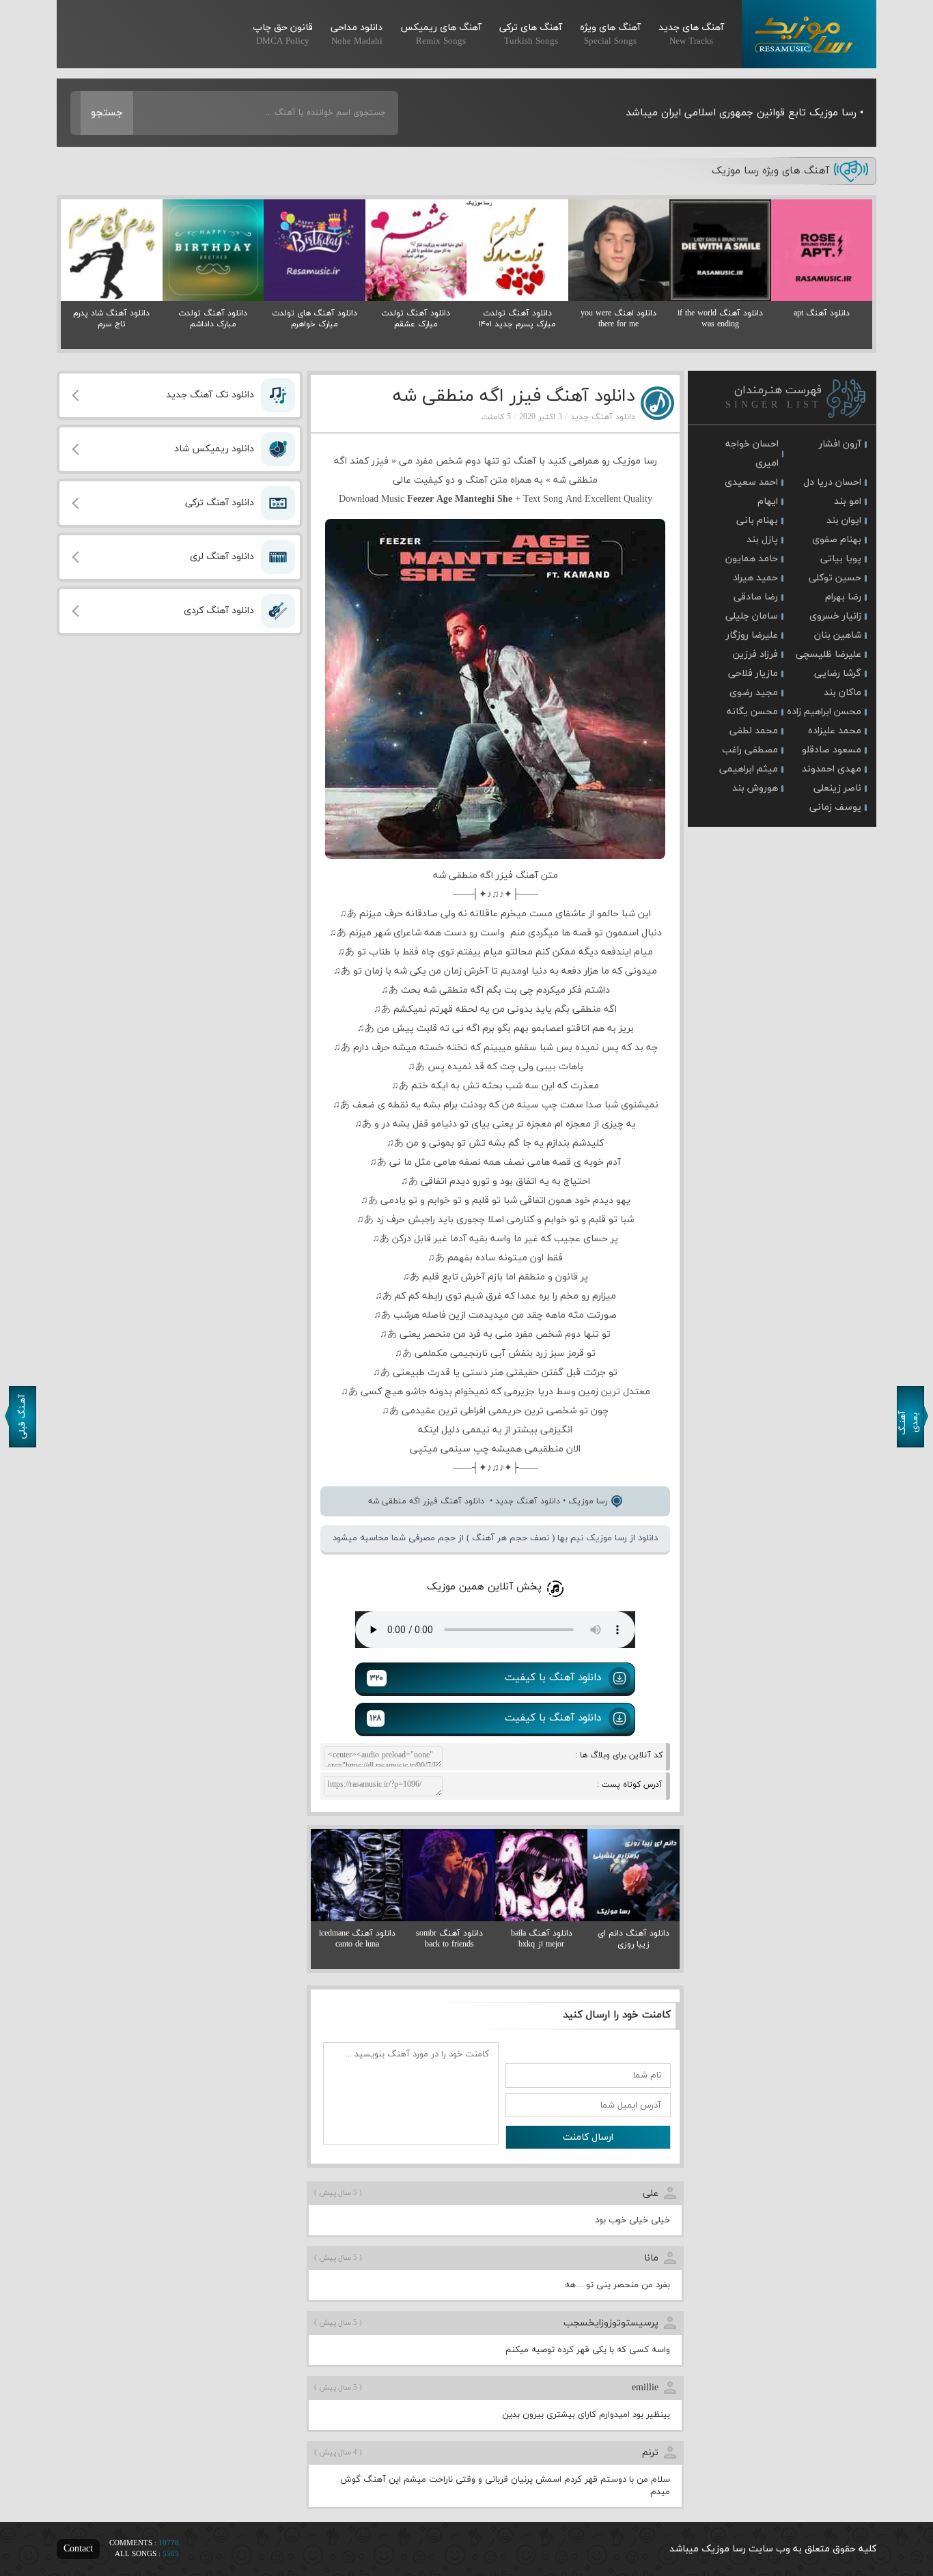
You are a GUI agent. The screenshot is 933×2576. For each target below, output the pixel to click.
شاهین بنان (838, 635)
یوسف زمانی (835, 807)
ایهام (768, 501)
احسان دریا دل (832, 482)
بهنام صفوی (837, 540)
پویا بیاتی (841, 559)
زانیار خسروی (835, 616)
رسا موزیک (809, 34)
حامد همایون (752, 559)
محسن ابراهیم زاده (824, 712)
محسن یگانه (752, 712)
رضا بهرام (843, 597)
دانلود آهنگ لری (222, 557)
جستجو (107, 113)
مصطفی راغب (750, 750)
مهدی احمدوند (832, 769)
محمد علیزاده (835, 731)
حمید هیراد (755, 578)
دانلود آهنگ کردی (219, 611)
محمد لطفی (754, 731)
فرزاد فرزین (755, 654)
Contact (78, 2549)
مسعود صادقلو (832, 750)
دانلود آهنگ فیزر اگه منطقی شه (514, 396)
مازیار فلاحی (753, 674)
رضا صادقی (756, 597)
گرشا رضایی (838, 674)
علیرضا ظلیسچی (828, 654)
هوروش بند (755, 788)
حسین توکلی (835, 578)
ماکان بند (843, 693)
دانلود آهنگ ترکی (220, 503)
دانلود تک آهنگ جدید (210, 395)
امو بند (848, 501)
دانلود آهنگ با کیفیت (486, 1678)
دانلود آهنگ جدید (603, 417)
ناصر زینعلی (837, 788)
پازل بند (762, 540)
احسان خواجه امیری (752, 454)
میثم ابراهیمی (749, 769)
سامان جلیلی (752, 616)
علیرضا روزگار (752, 635)
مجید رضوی (754, 693)
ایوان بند (844, 521)
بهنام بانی (757, 521)
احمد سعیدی (751, 482)
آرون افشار (840, 444)
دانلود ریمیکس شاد (214, 449)
